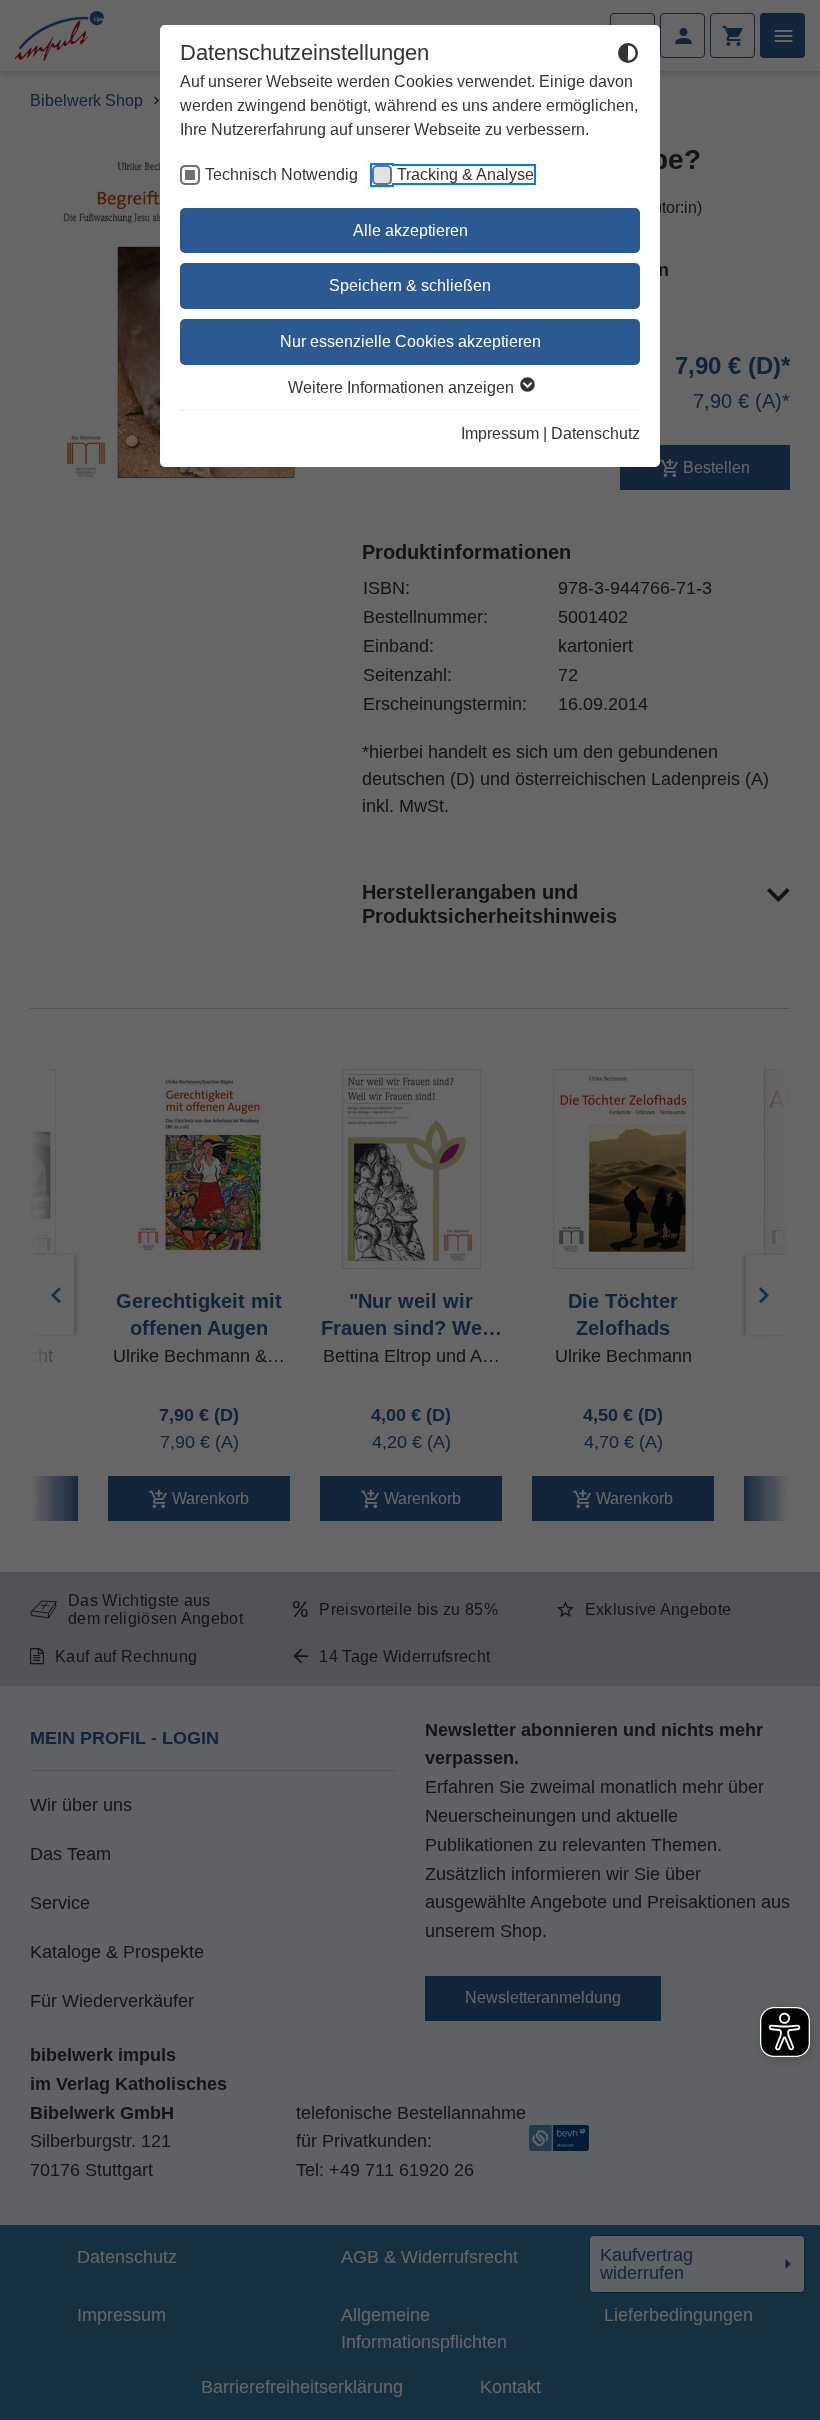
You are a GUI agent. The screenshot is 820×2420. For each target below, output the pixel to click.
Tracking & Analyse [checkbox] (465, 174)
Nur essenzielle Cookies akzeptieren (410, 341)
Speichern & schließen (410, 285)
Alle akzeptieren (410, 230)
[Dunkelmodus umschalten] (628, 56)
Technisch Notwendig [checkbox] (281, 174)
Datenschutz (595, 433)
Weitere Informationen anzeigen (403, 387)
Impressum (500, 433)
